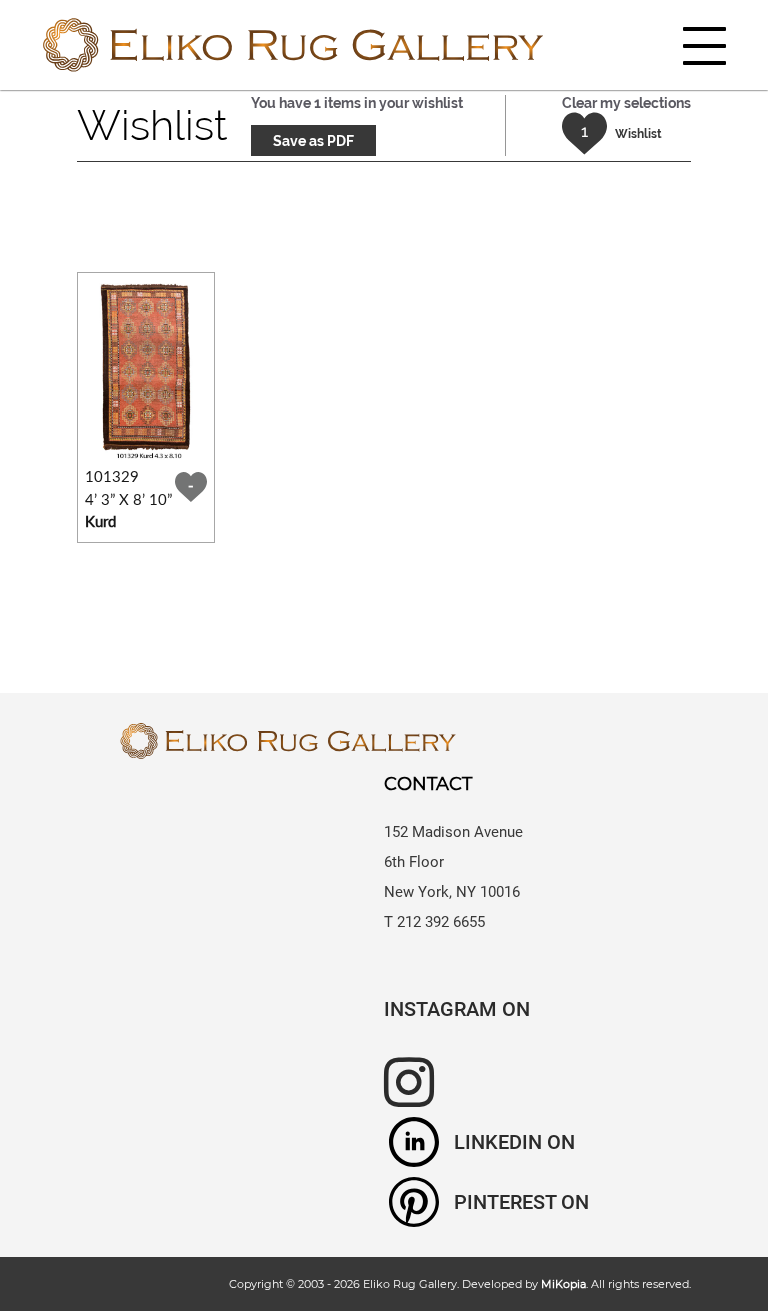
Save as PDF (313, 141)
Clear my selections (626, 103)
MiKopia (563, 1284)
